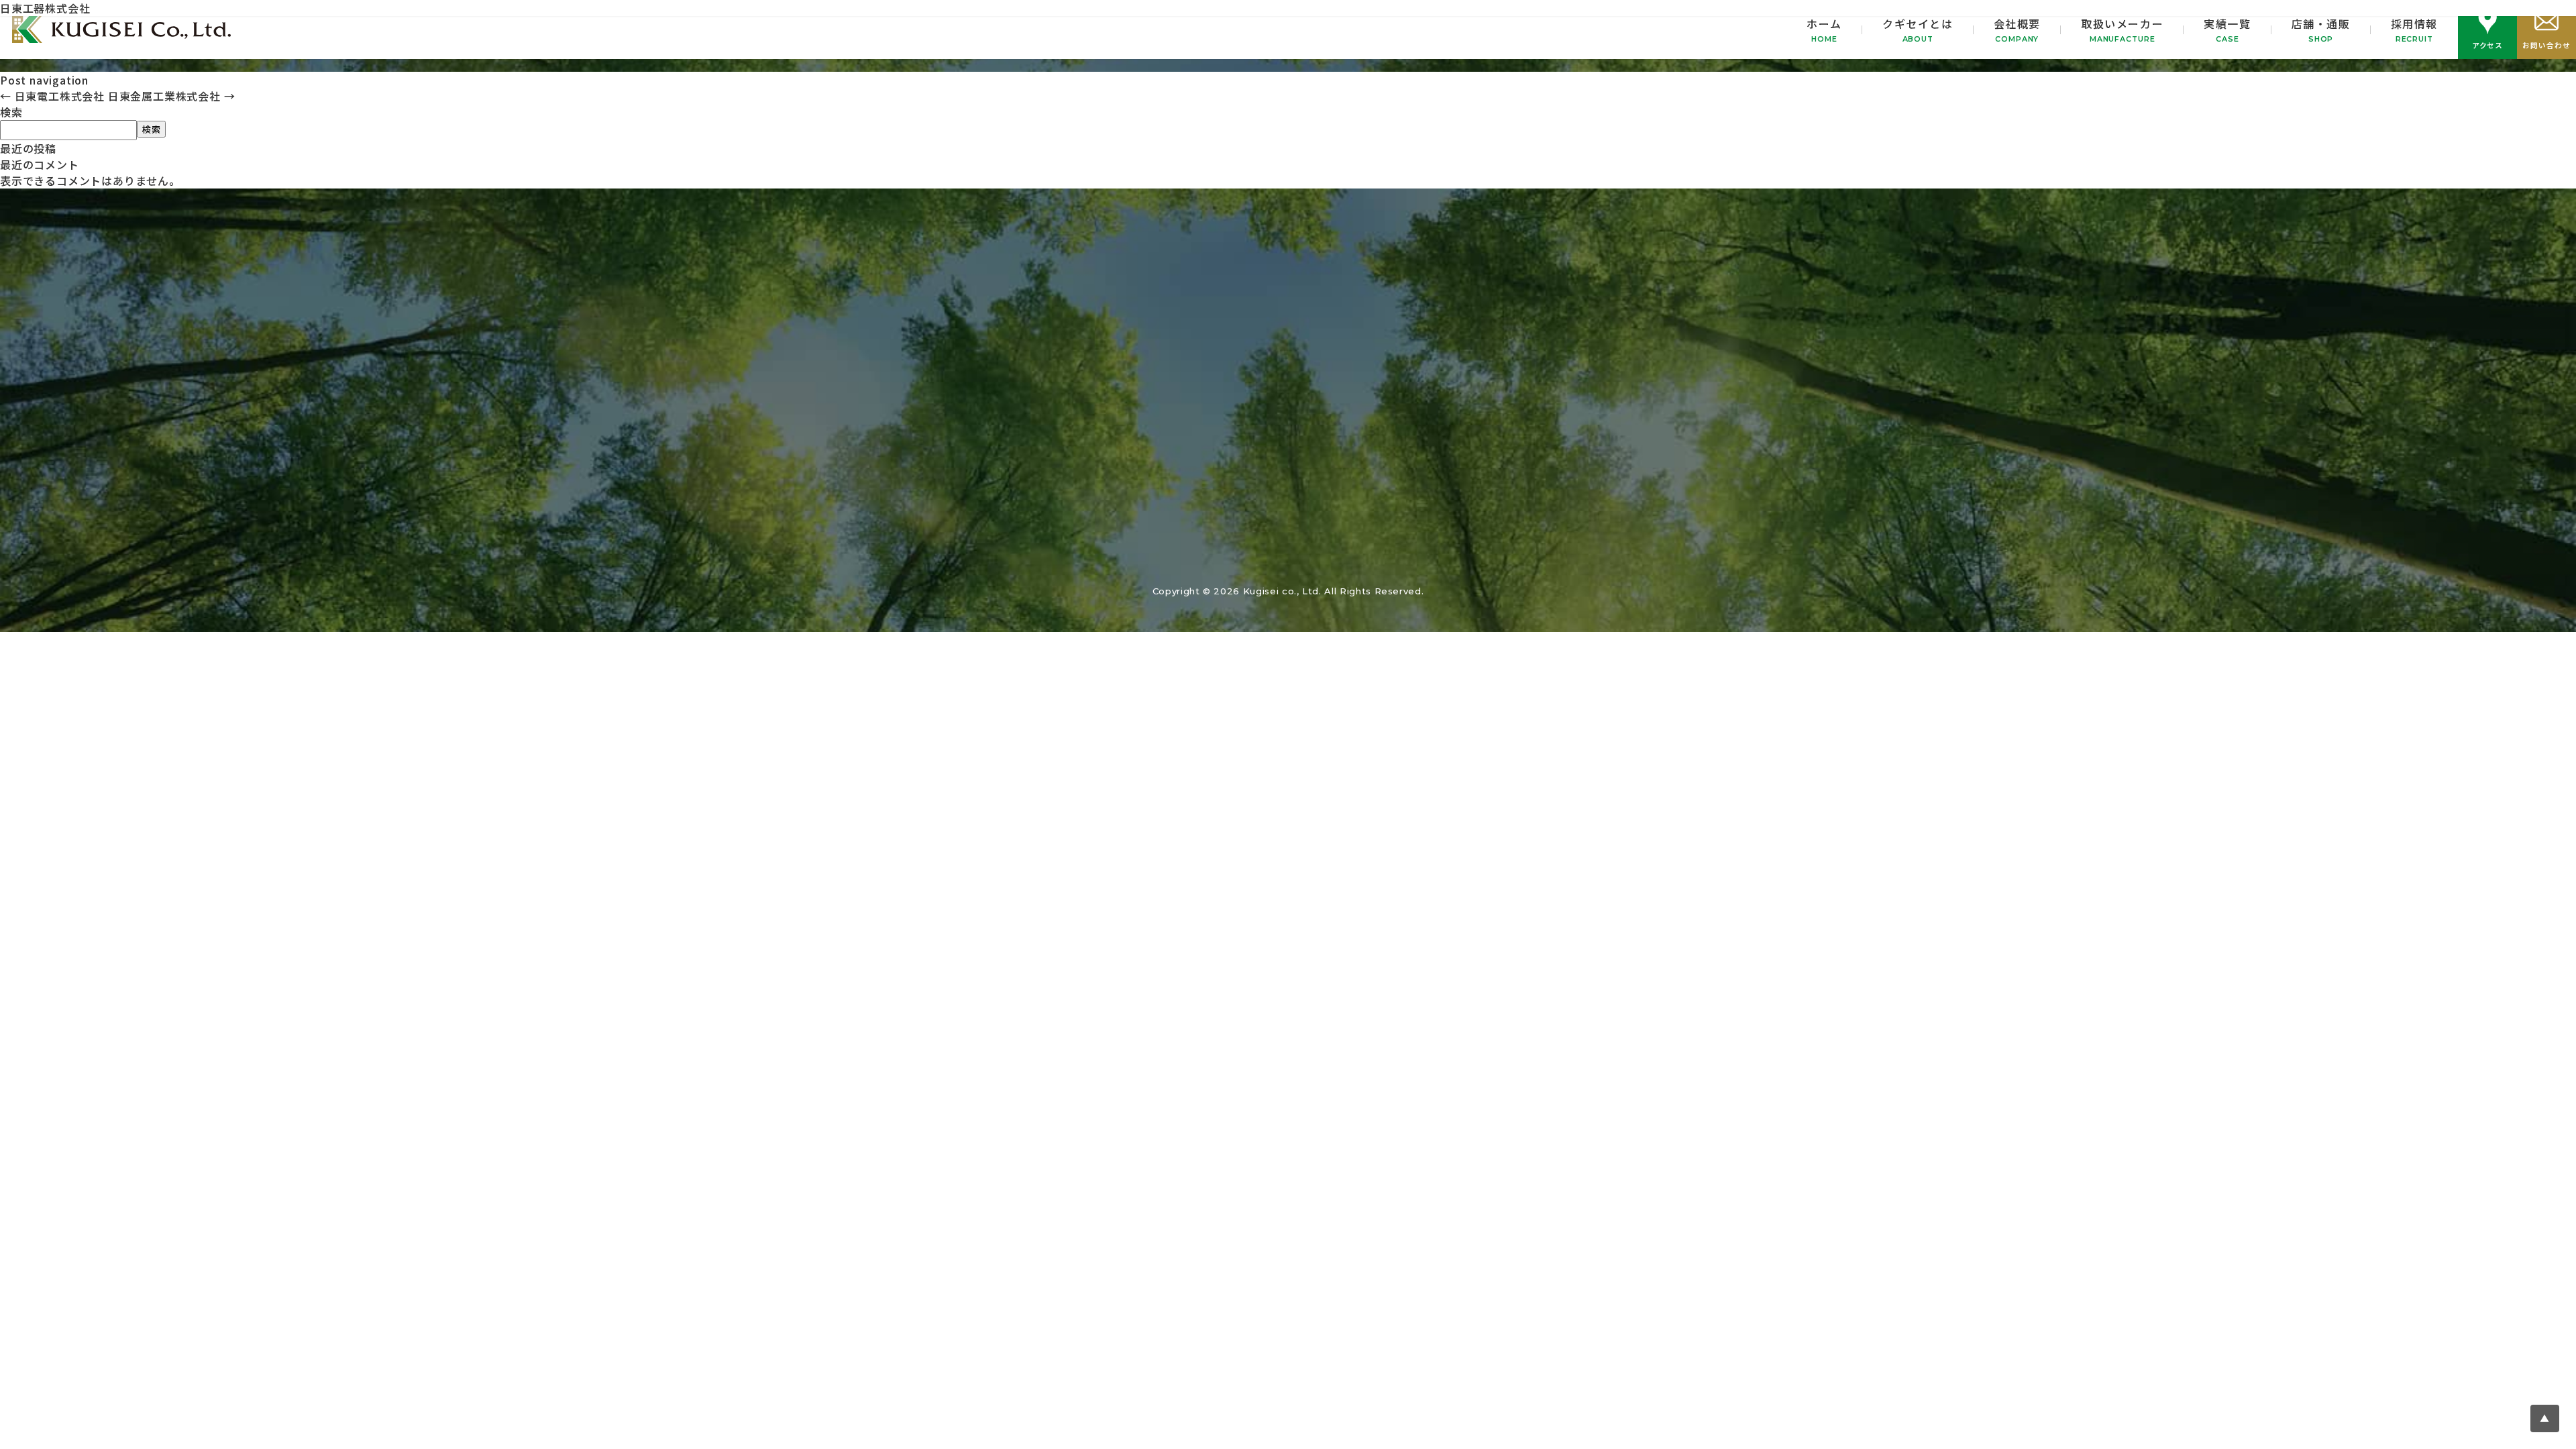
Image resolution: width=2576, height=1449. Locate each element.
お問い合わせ (1603, 374)
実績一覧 (2227, 30)
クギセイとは (1918, 30)
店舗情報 (1434, 563)
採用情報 (2414, 30)
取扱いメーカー (2122, 30)
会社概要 (2017, 30)
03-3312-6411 (1288, 356)
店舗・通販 (2321, 30)
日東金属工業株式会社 (172, 96)
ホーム (1824, 30)
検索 (11, 112)
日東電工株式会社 (52, 96)
